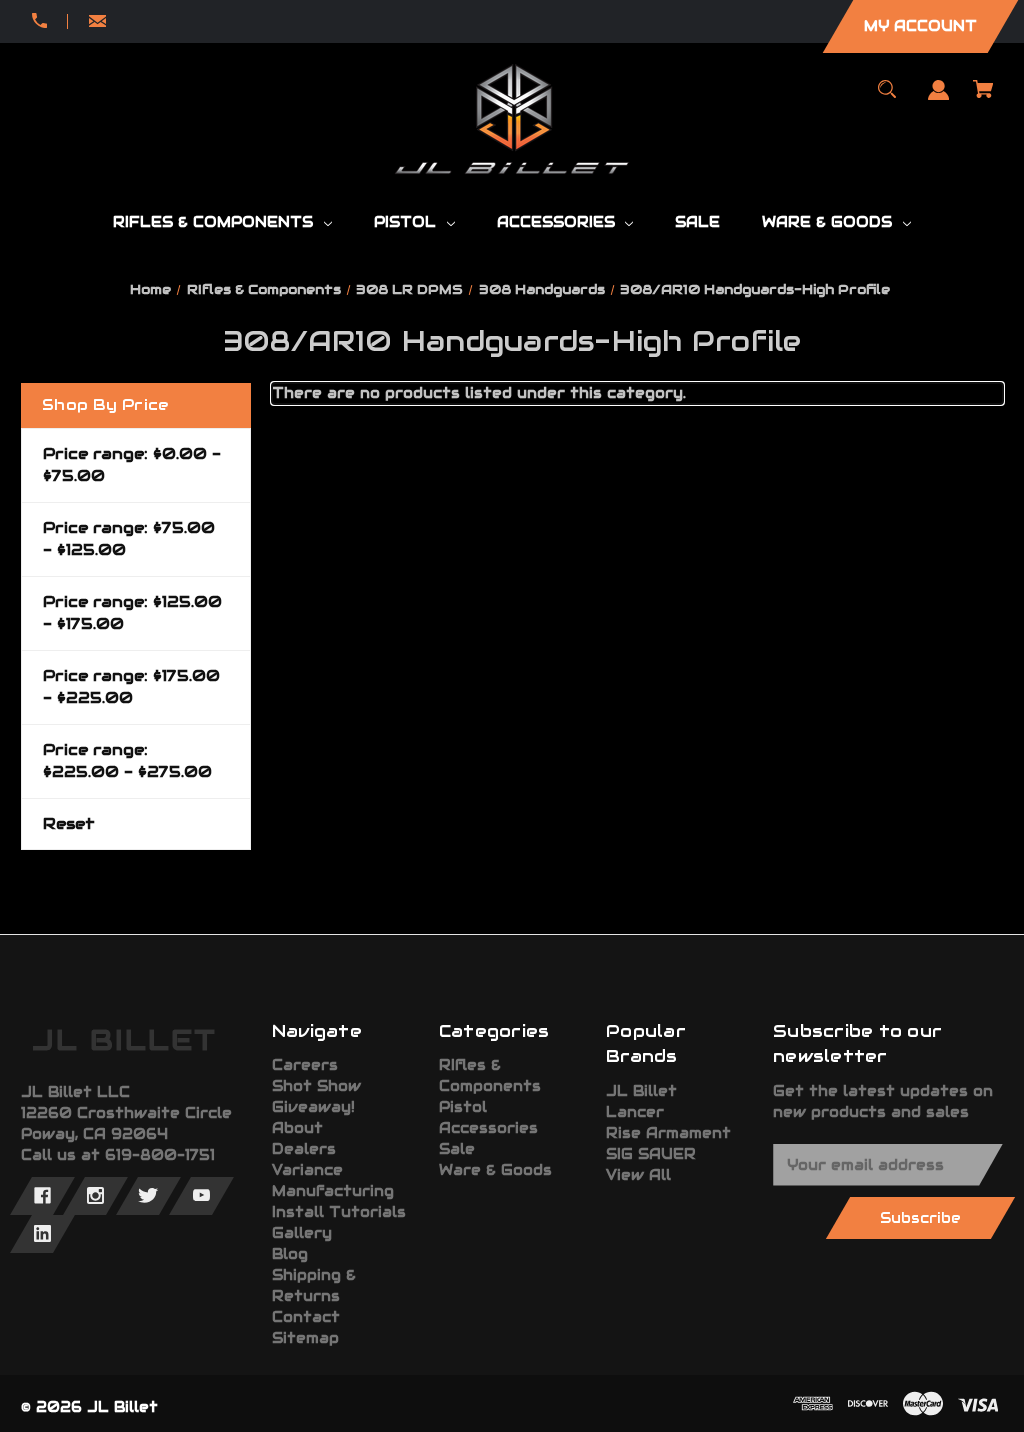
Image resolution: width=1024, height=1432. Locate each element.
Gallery (302, 1233)
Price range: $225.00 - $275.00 (127, 761)
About (297, 1128)
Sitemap (305, 1338)
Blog (290, 1254)
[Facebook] (42, 1196)
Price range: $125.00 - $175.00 (132, 613)
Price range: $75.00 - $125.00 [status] (129, 539)
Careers (305, 1065)
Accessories (488, 1128)
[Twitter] (148, 1196)
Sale (457, 1149)
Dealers (304, 1149)
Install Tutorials (339, 1212)
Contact (306, 1317)
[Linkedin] (42, 1234)
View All (638, 1175)
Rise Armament (668, 1133)
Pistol (463, 1107)
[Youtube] (201, 1196)
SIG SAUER (651, 1154)
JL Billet (641, 1091)
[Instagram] (95, 1196)
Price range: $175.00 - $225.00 (131, 687)
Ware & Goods (495, 1170)
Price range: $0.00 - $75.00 (132, 465)
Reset (69, 823)
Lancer (635, 1112)
